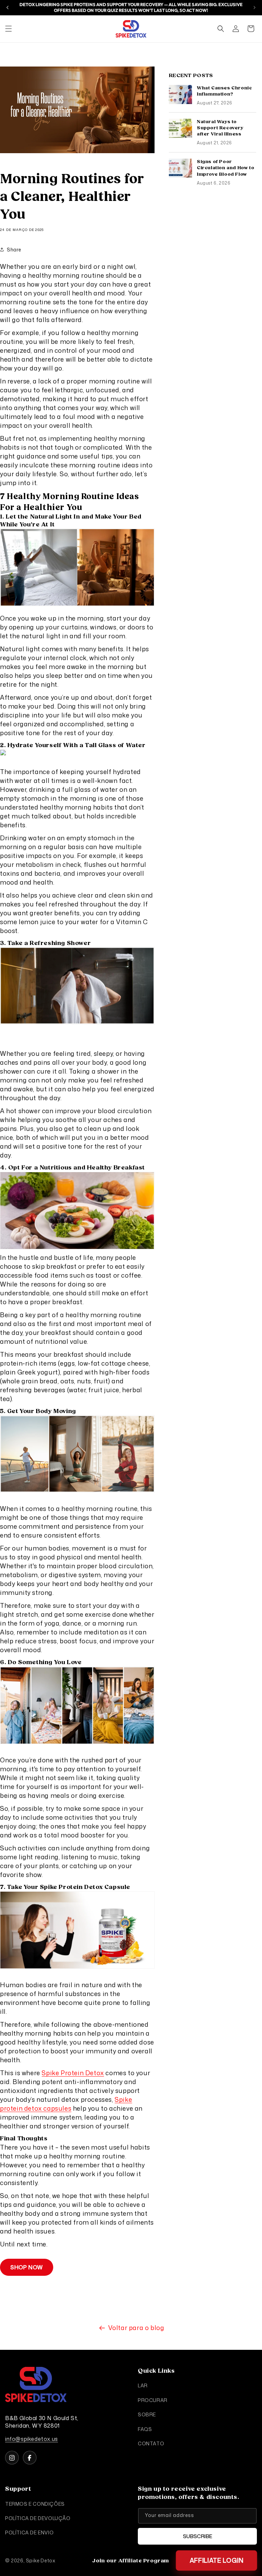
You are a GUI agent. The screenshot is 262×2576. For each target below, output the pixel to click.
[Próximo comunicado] (254, 8)
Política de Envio (29, 2533)
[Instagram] (12, 2458)
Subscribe (198, 2536)
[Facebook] (30, 2458)
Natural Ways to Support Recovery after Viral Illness (220, 128)
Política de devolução (38, 2518)
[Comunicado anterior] (8, 8)
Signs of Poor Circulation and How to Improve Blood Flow (225, 168)
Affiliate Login (216, 2560)
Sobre (147, 2414)
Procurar (153, 2400)
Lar (143, 2385)
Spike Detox (41, 2560)
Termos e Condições (35, 2504)
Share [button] (14, 250)
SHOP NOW (27, 2267)
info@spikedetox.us (32, 2439)
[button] (9, 29)
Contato (151, 2443)
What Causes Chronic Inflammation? (224, 91)
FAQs (145, 2429)
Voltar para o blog (136, 2328)
